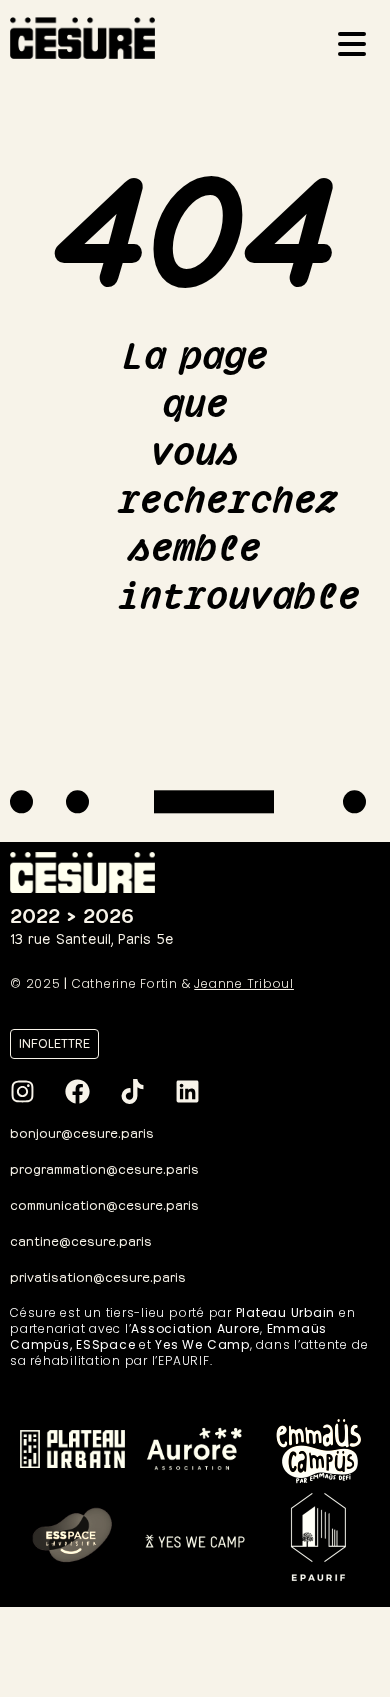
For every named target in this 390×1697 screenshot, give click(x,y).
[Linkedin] (187, 1091)
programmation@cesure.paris (104, 1167)
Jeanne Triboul (244, 983)
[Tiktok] (132, 1091)
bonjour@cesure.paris (82, 1131)
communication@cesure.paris (104, 1203)
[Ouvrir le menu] (358, 46)
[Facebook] (77, 1091)
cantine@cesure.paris (81, 1239)
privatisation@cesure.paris (98, 1275)
